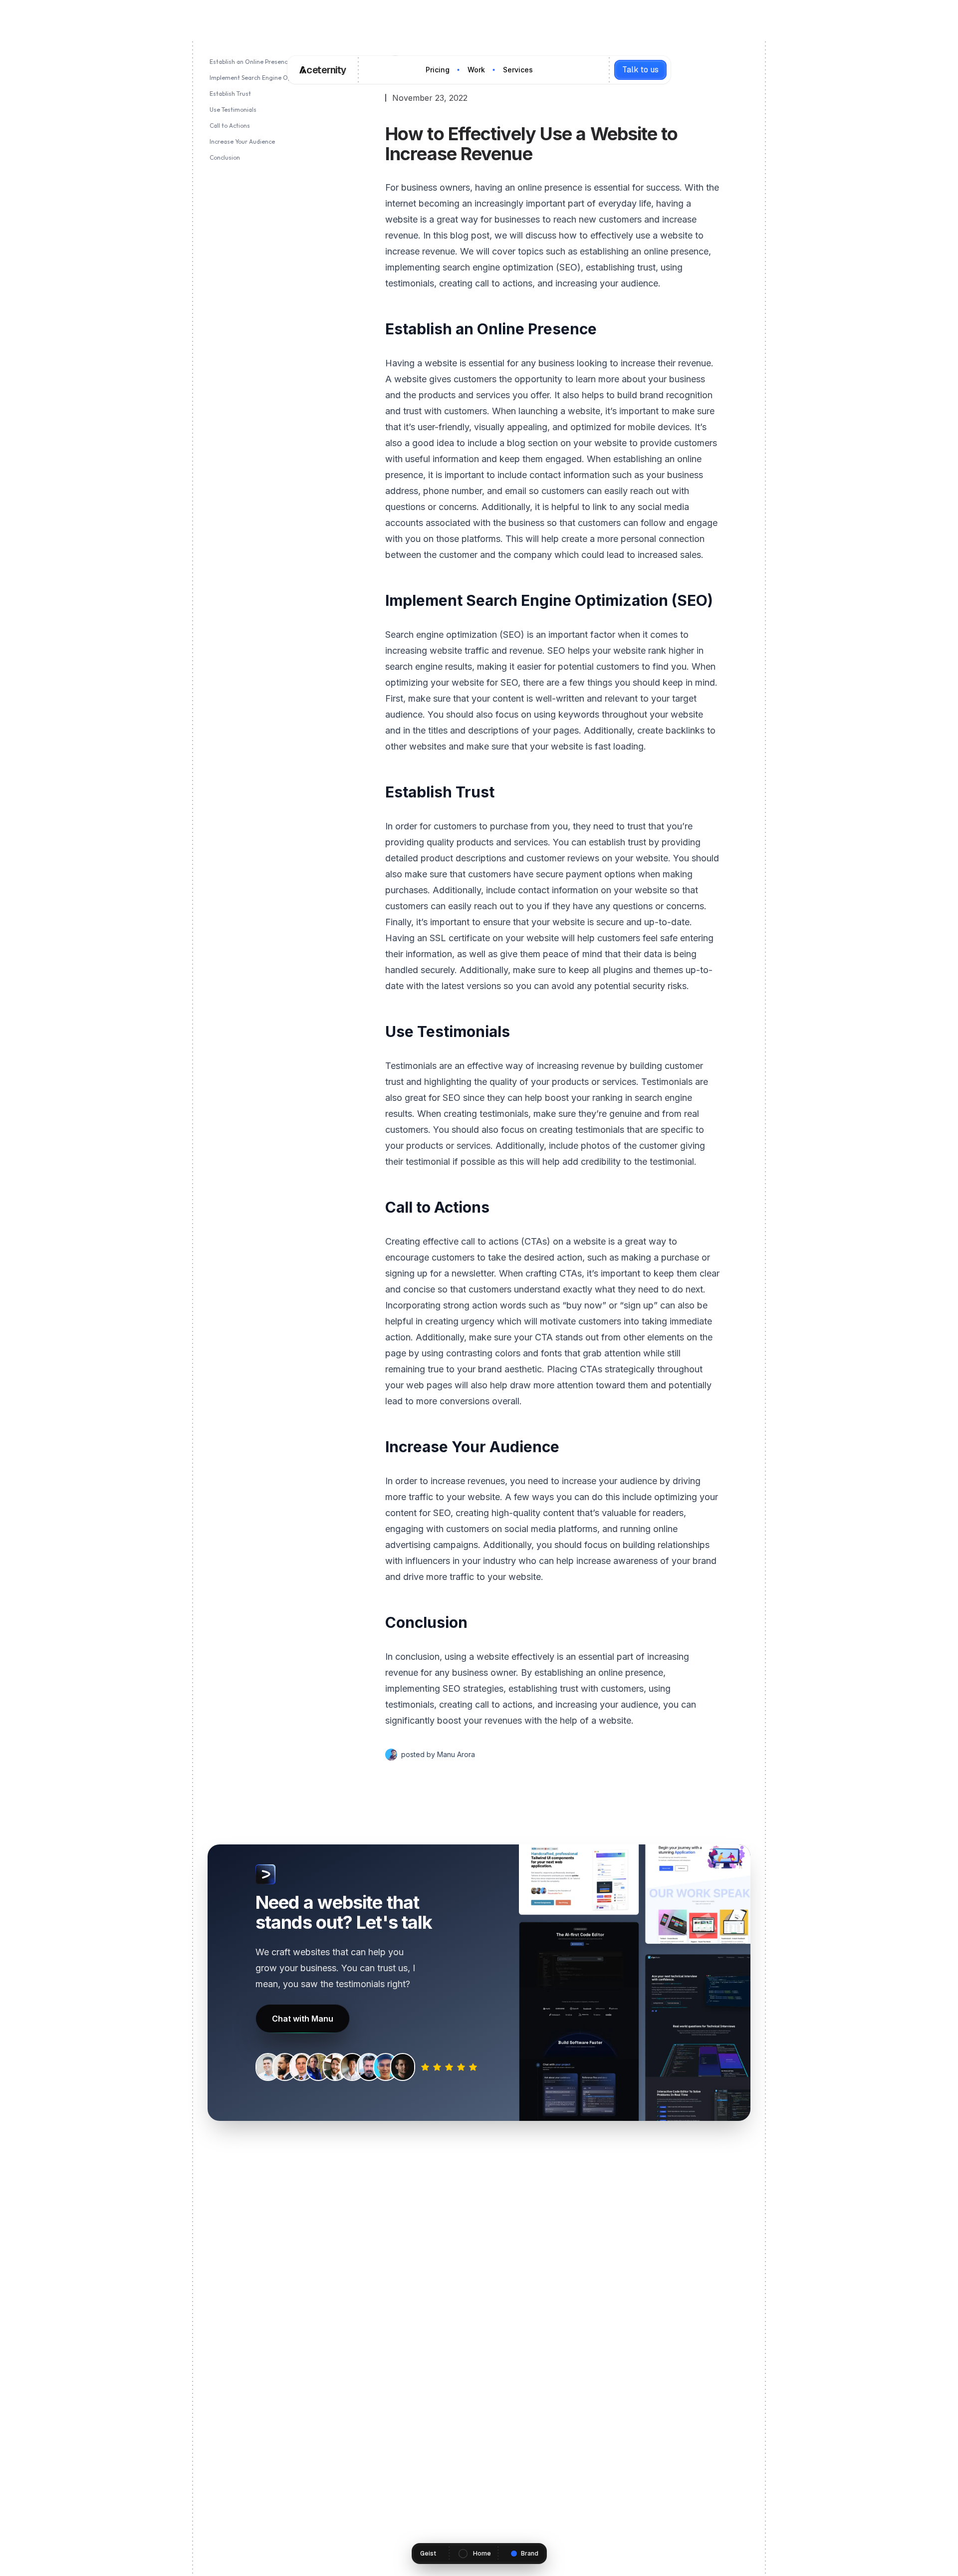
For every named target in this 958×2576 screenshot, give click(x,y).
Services (518, 70)
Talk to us (640, 70)
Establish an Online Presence (250, 62)
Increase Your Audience (242, 141)
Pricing (438, 70)
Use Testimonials (233, 110)
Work (476, 70)
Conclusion (225, 157)
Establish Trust (230, 94)
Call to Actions (230, 126)
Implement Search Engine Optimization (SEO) (273, 78)
